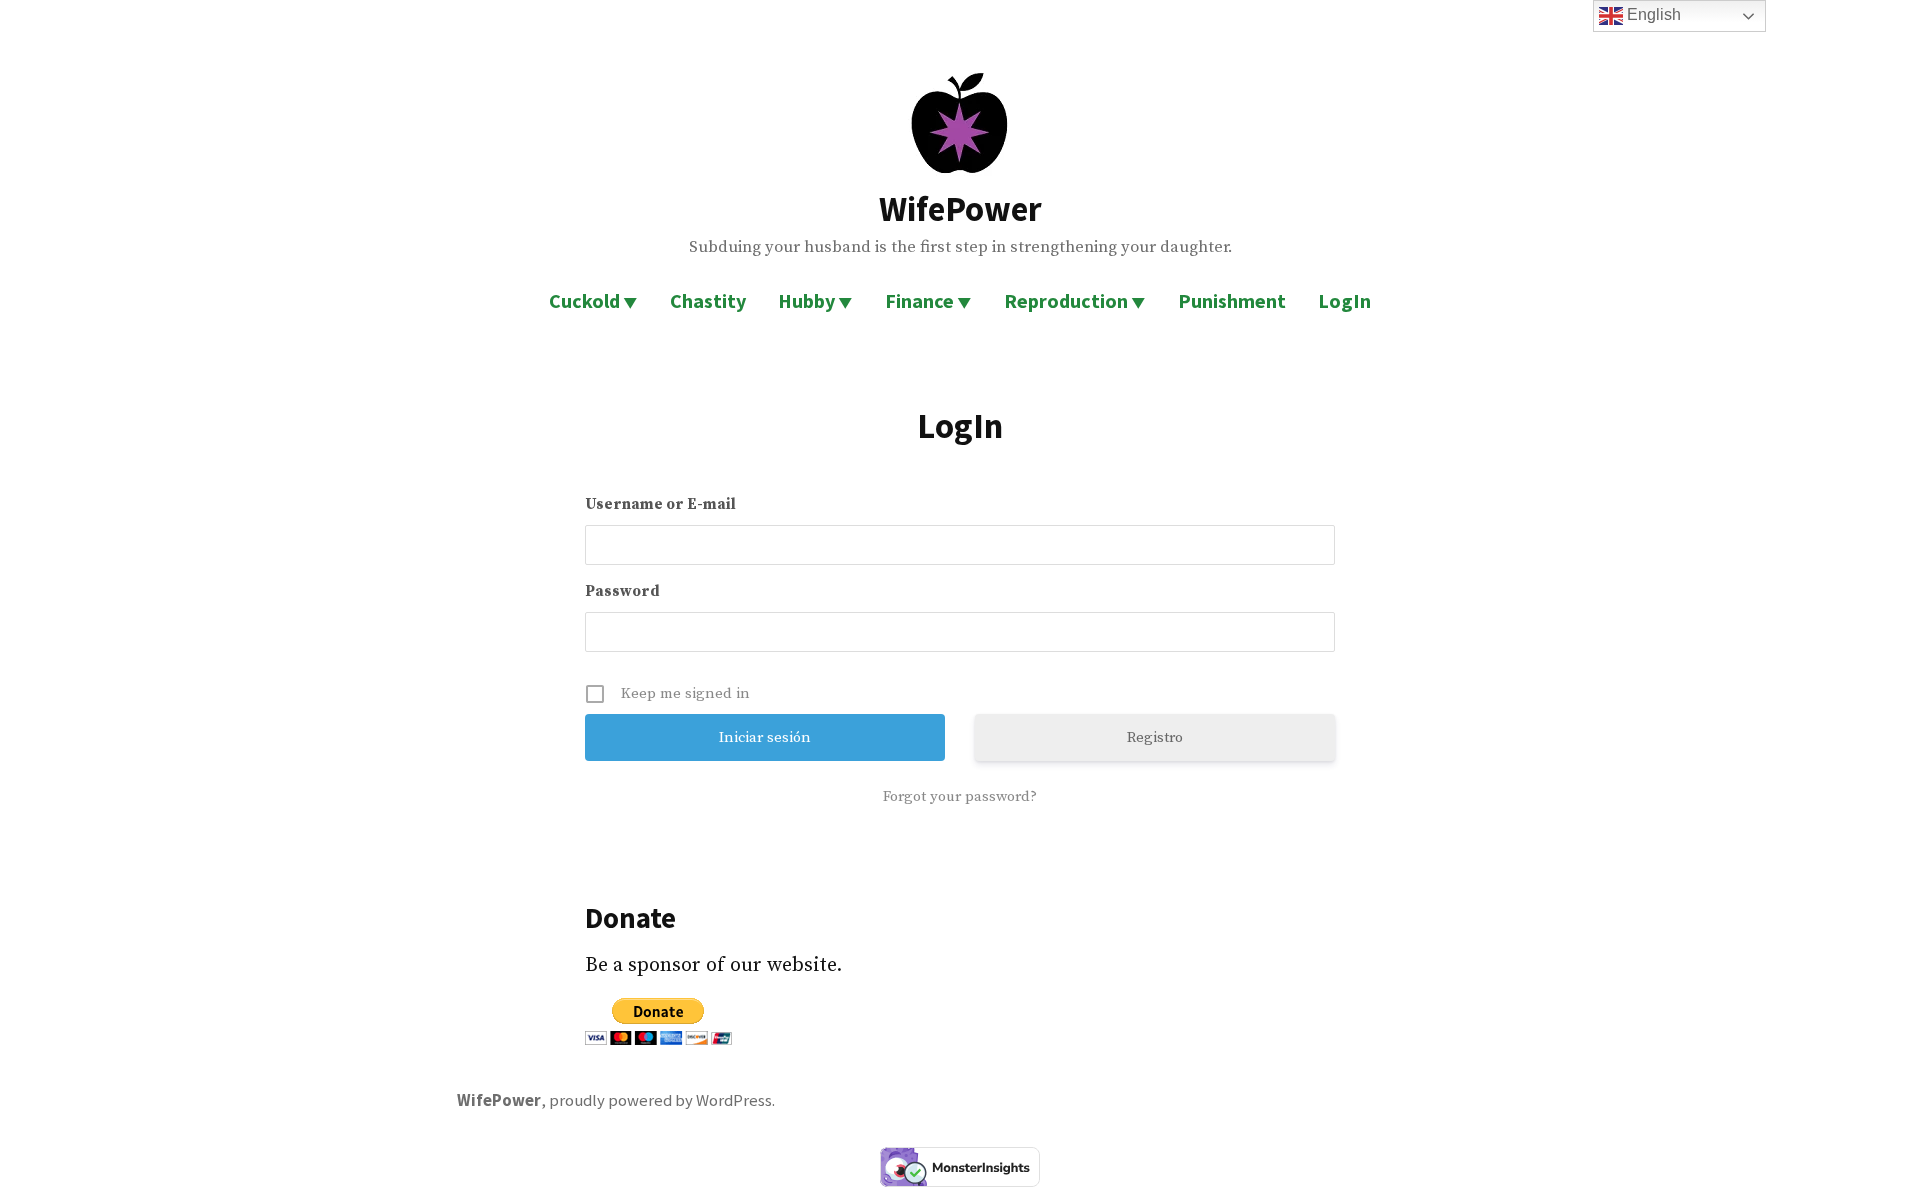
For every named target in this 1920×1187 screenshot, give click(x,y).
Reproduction (1066, 300)
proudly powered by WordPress (660, 1100)
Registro (1155, 737)
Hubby (806, 300)
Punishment (1232, 300)
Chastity (708, 300)
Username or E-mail (660, 504)
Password (622, 591)
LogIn (1344, 300)
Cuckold (584, 300)
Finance (919, 300)
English (1652, 14)
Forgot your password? (960, 796)
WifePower (960, 208)
